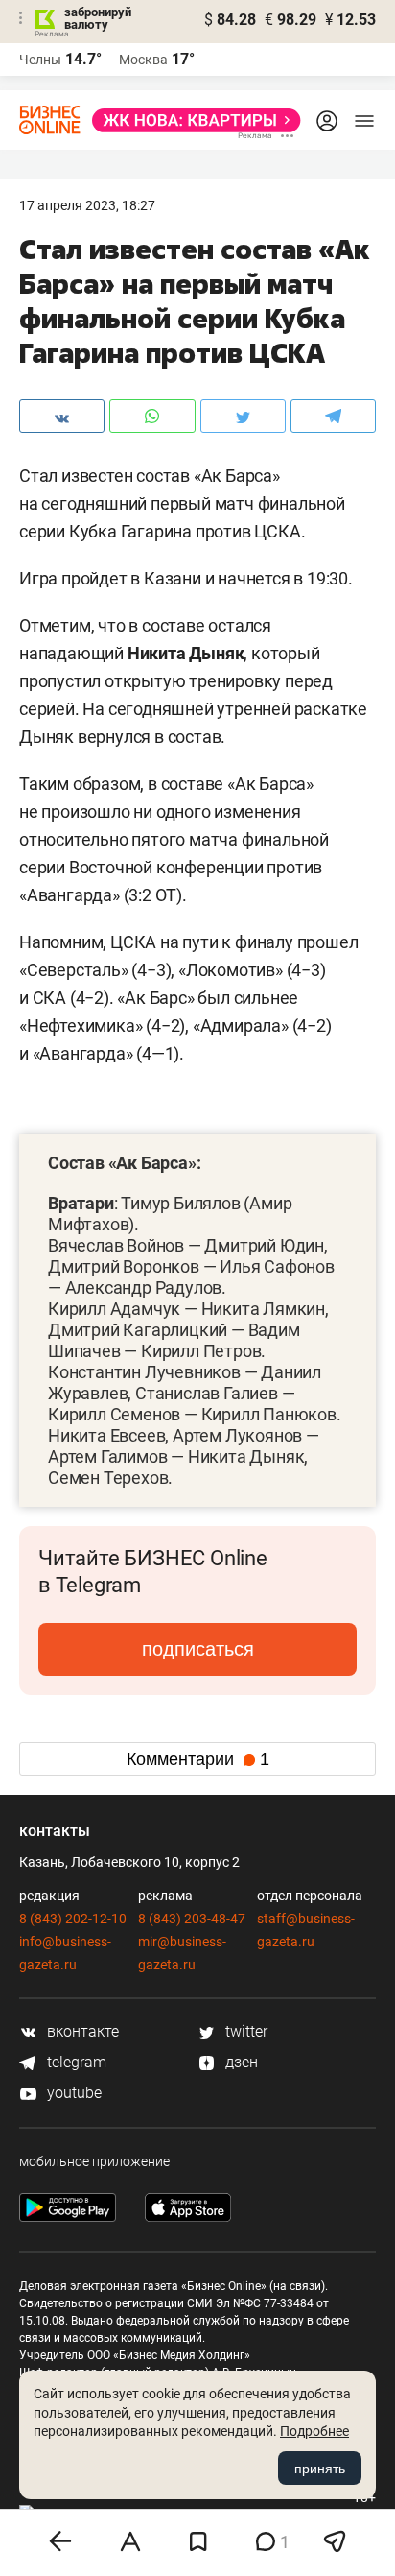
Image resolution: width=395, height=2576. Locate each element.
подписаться (198, 1649)
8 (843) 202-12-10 (73, 1919)
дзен (240, 2062)
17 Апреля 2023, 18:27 (87, 205)
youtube (72, 2093)
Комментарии (198, 1759)
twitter (244, 2031)
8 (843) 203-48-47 (192, 1919)
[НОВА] (191, 120)
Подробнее (314, 2431)
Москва (143, 60)
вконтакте (81, 2031)
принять (320, 2469)
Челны (40, 60)
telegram (75, 2062)
